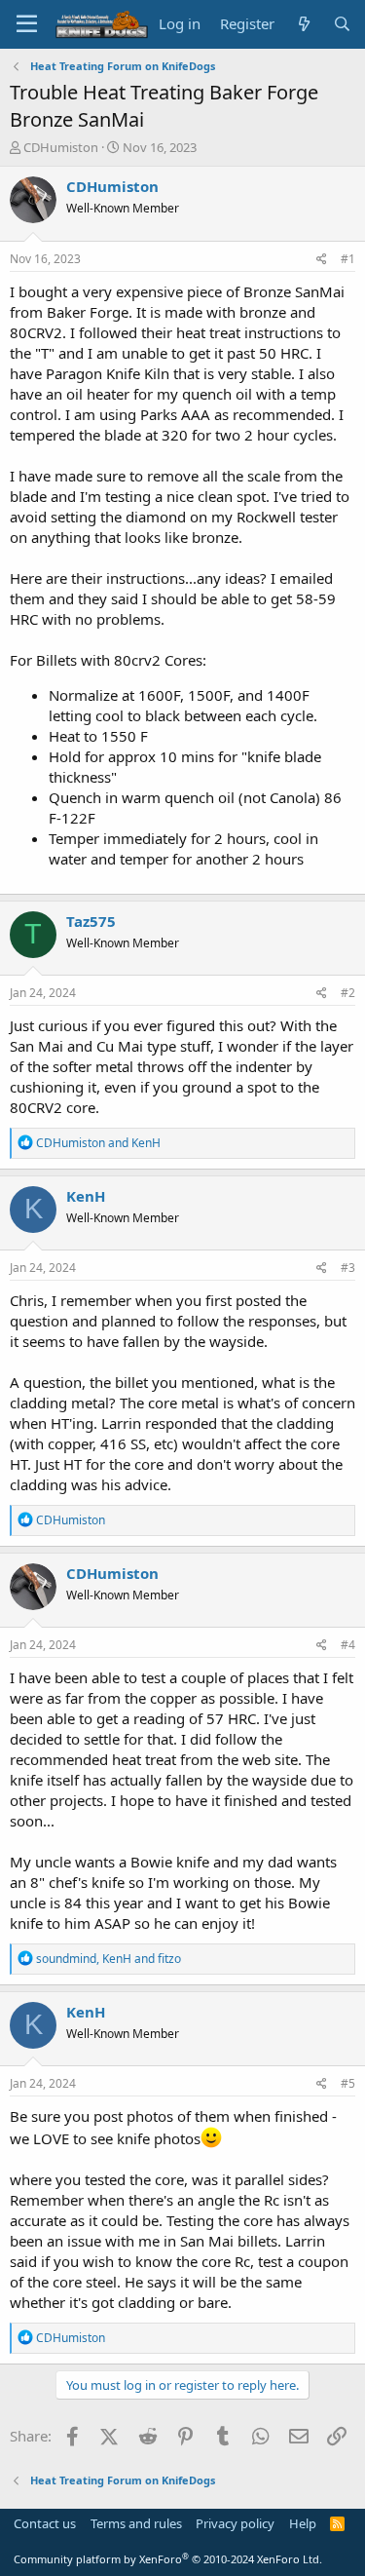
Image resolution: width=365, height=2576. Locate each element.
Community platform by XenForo (168, 2559)
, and (109, 1959)
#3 (348, 1268)
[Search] (342, 24)
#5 (348, 2083)
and (98, 1143)
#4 (348, 1645)
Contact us (45, 2523)
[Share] (322, 260)
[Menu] (27, 24)
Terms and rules (136, 2523)
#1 (348, 259)
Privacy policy (235, 2523)
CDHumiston (61, 147)
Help (303, 2523)
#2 (348, 993)
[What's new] (303, 24)
